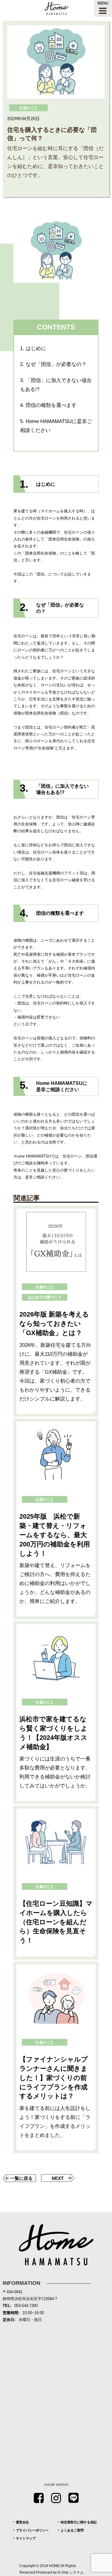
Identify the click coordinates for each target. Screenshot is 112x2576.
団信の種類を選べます (48, 405)
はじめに (33, 348)
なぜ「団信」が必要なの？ (53, 364)
